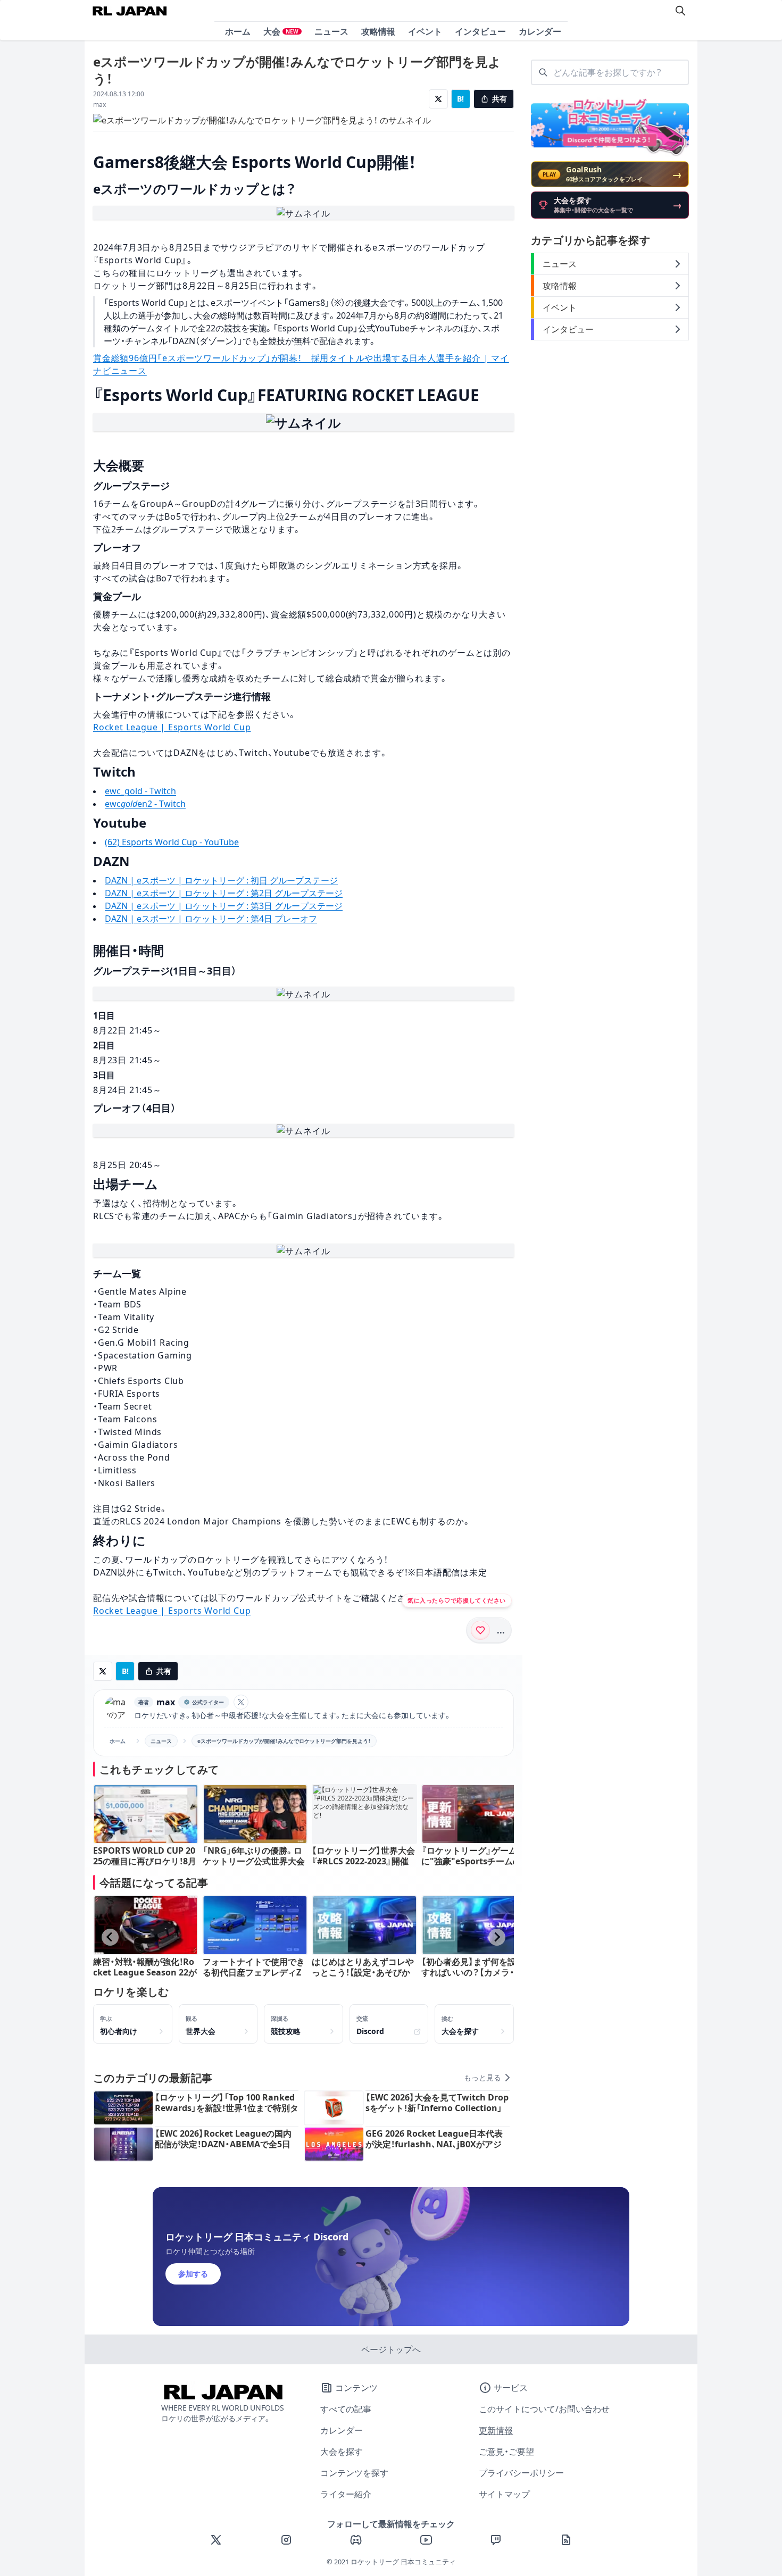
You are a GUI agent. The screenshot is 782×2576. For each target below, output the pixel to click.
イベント (425, 31)
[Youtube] (426, 2540)
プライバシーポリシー (521, 2473)
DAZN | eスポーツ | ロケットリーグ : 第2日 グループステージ (224, 893)
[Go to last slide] (110, 1937)
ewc (113, 804)
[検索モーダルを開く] (680, 11)
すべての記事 (346, 2409)
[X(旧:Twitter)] (216, 2540)
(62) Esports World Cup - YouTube (172, 842)
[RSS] (566, 2540)
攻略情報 (378, 31)
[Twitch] (496, 2540)
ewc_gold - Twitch (140, 791)
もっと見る (482, 2078)
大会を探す (342, 2452)
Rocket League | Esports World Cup (172, 727)
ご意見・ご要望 (506, 2452)
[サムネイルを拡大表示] (303, 213)
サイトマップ (504, 2494)
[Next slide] (497, 1937)
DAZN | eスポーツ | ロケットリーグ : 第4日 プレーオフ (211, 919)
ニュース (331, 31)
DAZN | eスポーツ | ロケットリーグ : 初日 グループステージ (221, 880)
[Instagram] (286, 2540)
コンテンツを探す (354, 2473)
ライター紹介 (346, 2494)
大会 (281, 31)
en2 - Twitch (161, 804)
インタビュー (480, 31)
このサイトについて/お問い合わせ (544, 2409)
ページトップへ (391, 2349)
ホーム (238, 31)
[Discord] (356, 2540)
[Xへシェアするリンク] (438, 99)
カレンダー (540, 31)
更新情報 (496, 2430)
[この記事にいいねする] (480, 1630)
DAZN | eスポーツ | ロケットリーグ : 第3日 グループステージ (224, 906)
